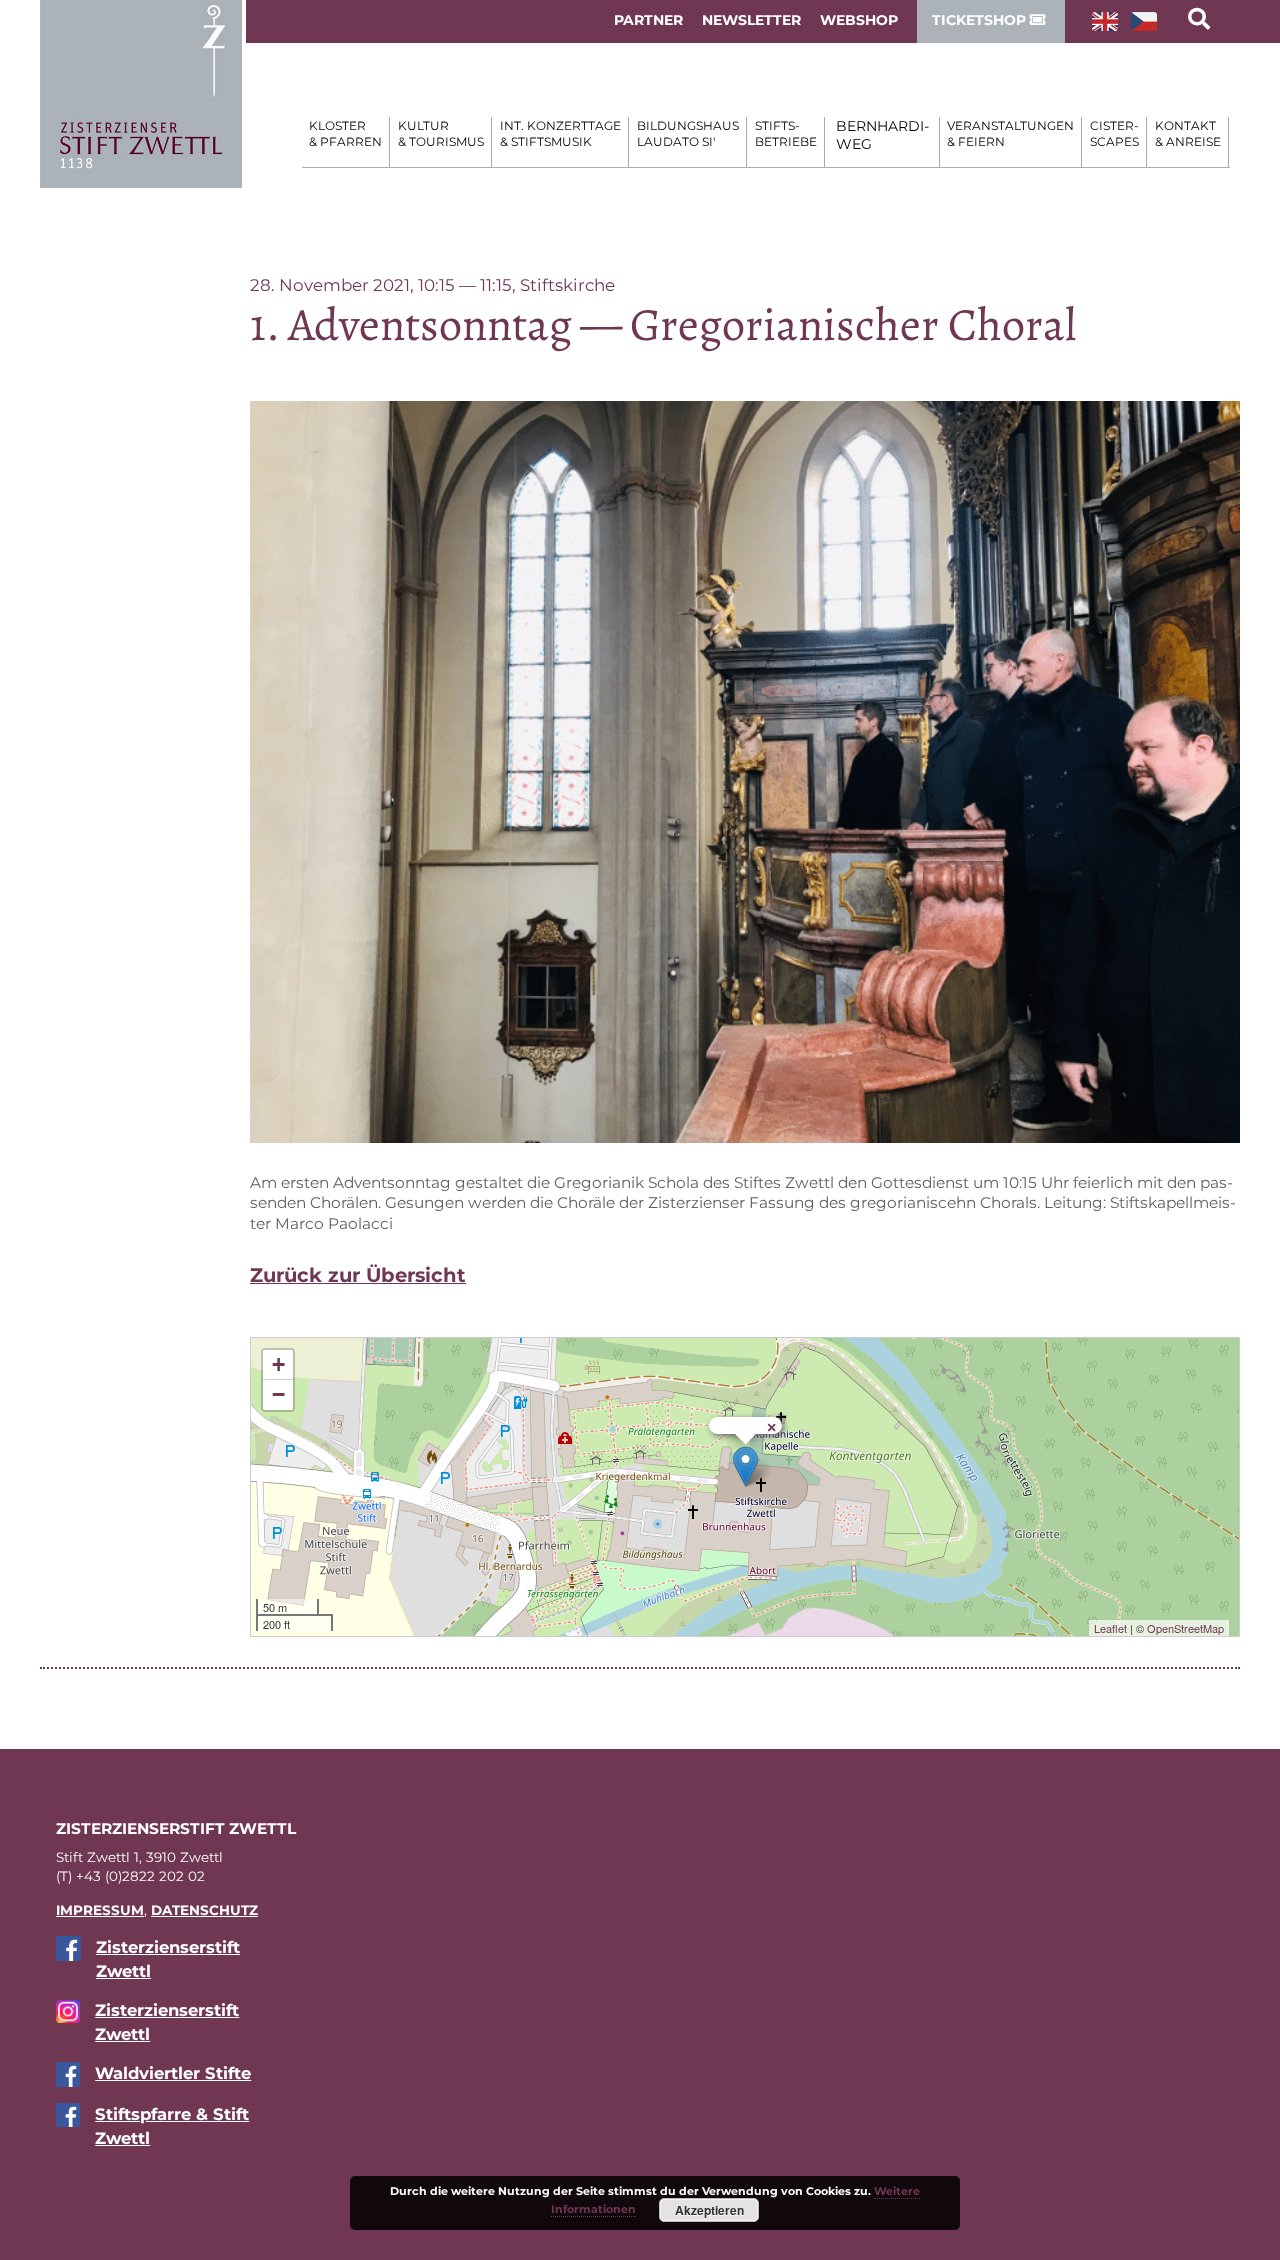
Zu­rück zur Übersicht (358, 1275)
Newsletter (751, 20)
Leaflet (1110, 1628)
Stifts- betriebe (786, 133)
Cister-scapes (1114, 133)
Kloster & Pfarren (345, 133)
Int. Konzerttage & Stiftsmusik (560, 133)
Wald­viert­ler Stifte (173, 2073)
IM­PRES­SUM (100, 1910)
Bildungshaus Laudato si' (688, 133)
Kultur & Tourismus (441, 133)
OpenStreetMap (1185, 1628)
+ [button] (278, 1364)
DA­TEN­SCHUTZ (204, 1910)
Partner (648, 20)
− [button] (278, 1394)
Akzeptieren (709, 2210)
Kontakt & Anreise (1188, 133)
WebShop (859, 20)
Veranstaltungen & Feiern (1010, 133)
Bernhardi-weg (882, 135)
